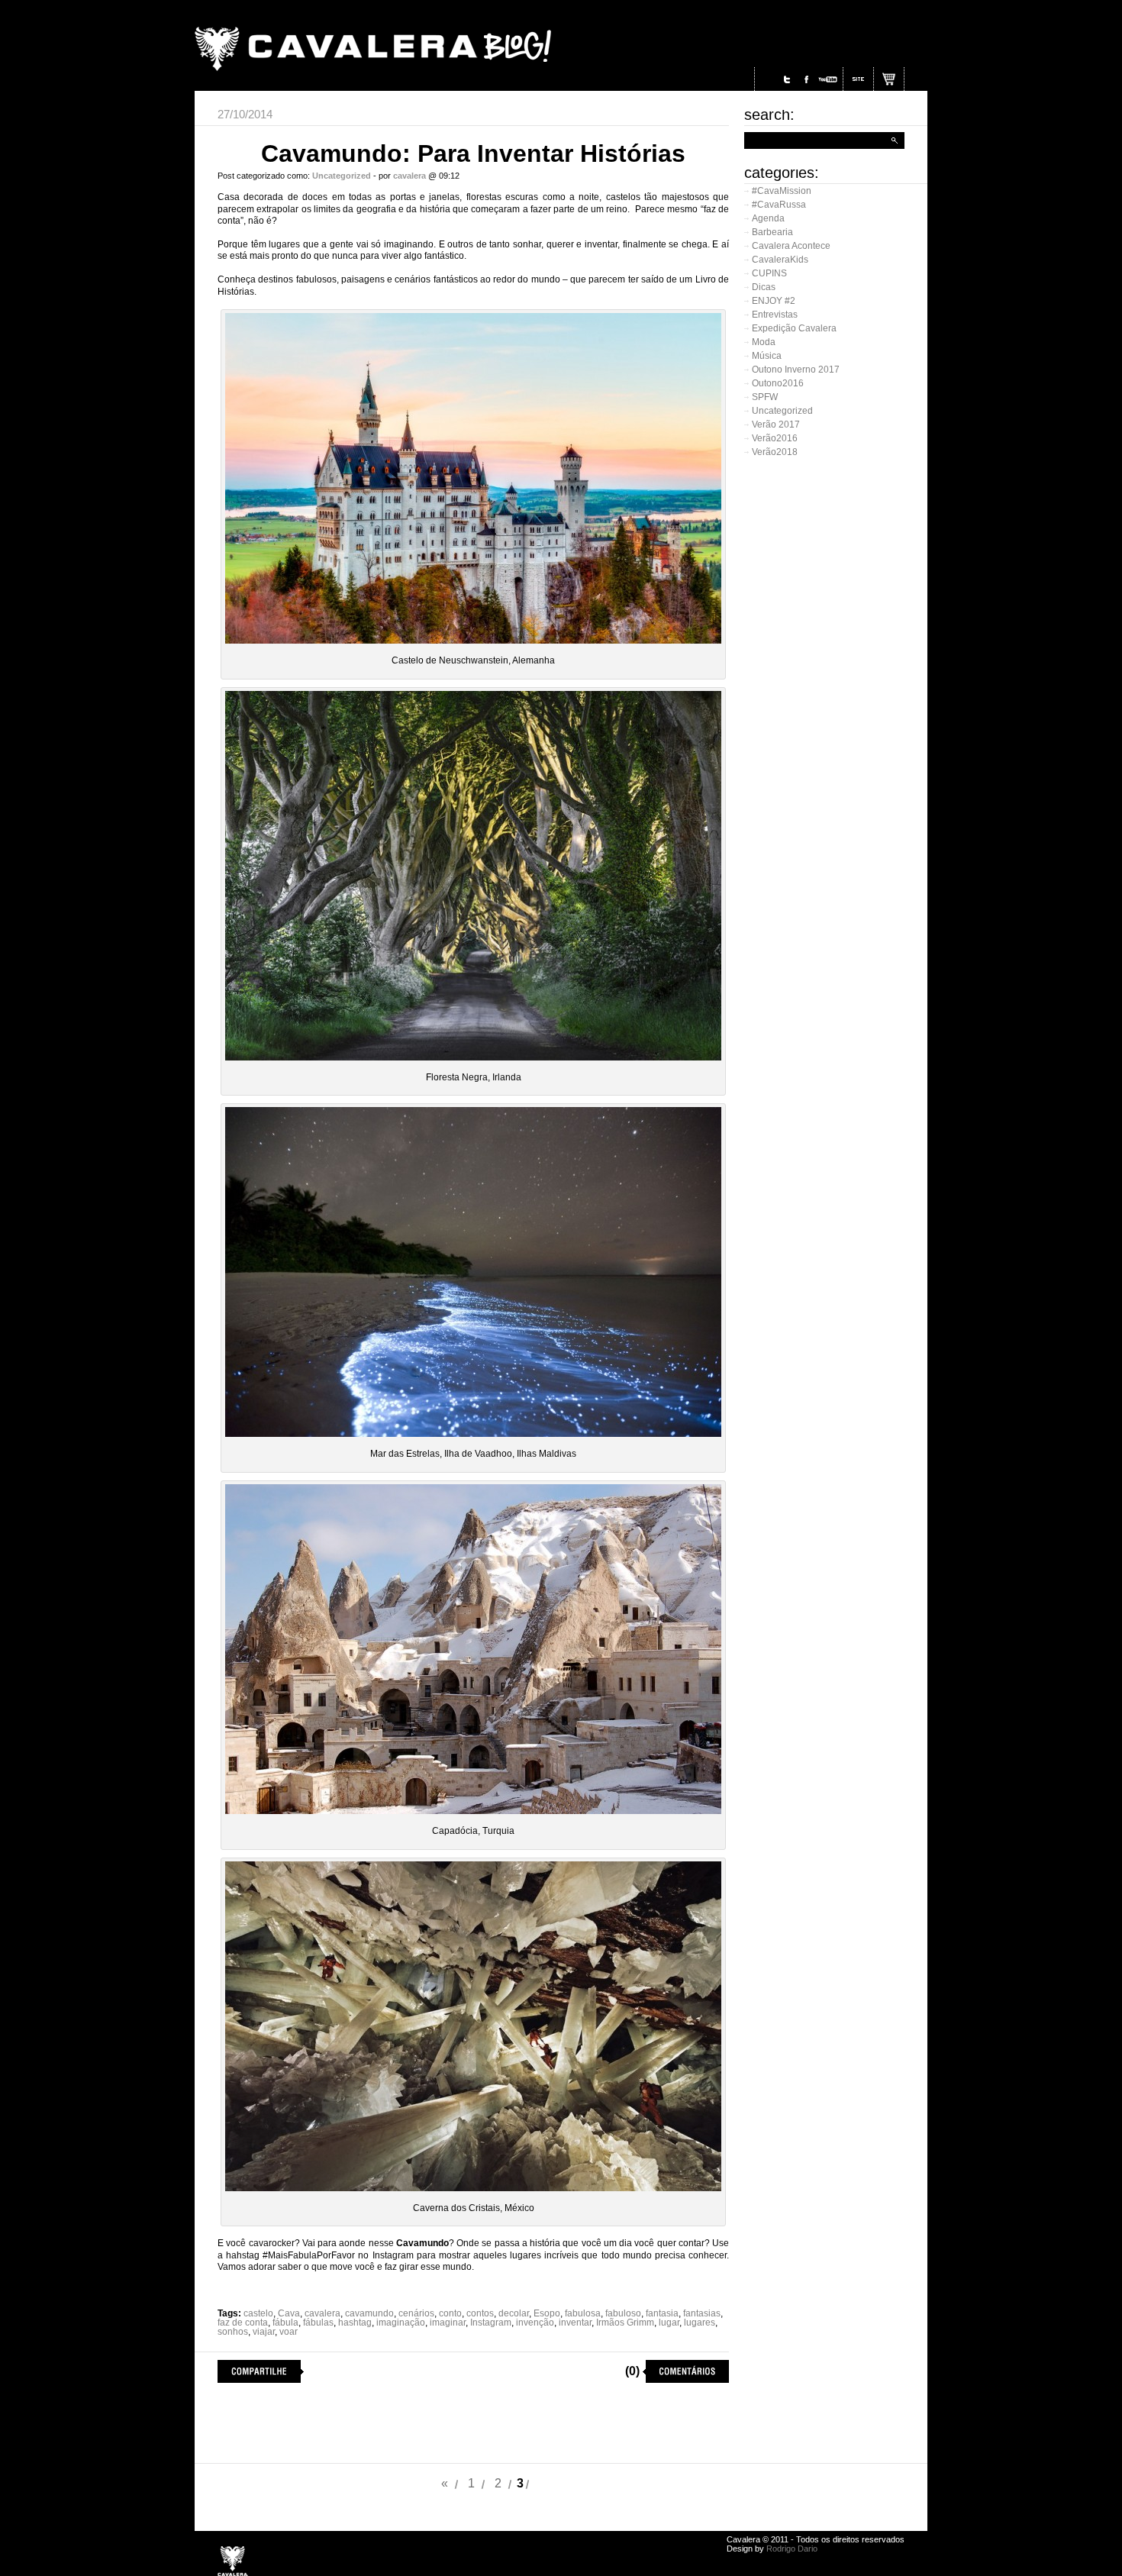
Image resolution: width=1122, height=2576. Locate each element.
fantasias (702, 2313)
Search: (769, 115)
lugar (669, 2323)
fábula (285, 2323)
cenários (416, 2313)
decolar (514, 2313)
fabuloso (623, 2313)
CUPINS (769, 273)
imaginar (448, 2323)
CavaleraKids (780, 260)
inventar (575, 2323)
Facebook (806, 79)
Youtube (827, 79)
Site (859, 79)
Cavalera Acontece (791, 246)
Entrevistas (775, 315)
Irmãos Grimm (625, 2323)
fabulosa (583, 2313)
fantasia (662, 2313)
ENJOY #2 (774, 301)
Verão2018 (775, 452)
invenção (535, 2323)
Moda (764, 342)
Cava (289, 2313)
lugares (700, 2323)
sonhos (233, 2332)
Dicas (764, 287)
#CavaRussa (779, 205)
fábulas (318, 2323)
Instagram (768, 79)
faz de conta (243, 2323)
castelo (258, 2313)
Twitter (787, 79)
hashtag (355, 2323)
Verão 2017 (776, 424)
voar (289, 2332)
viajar (264, 2332)
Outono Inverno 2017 (796, 370)
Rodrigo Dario (792, 2549)
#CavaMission (782, 191)
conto (450, 2313)
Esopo (547, 2313)
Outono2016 (778, 383)
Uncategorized (782, 411)
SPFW (765, 397)
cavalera (322, 2313)
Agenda (768, 218)
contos (480, 2313)
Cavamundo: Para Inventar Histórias (473, 153)
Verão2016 (775, 438)
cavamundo (369, 2313)
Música (767, 356)
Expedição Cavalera (794, 328)
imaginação (401, 2323)
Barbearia (772, 232)
